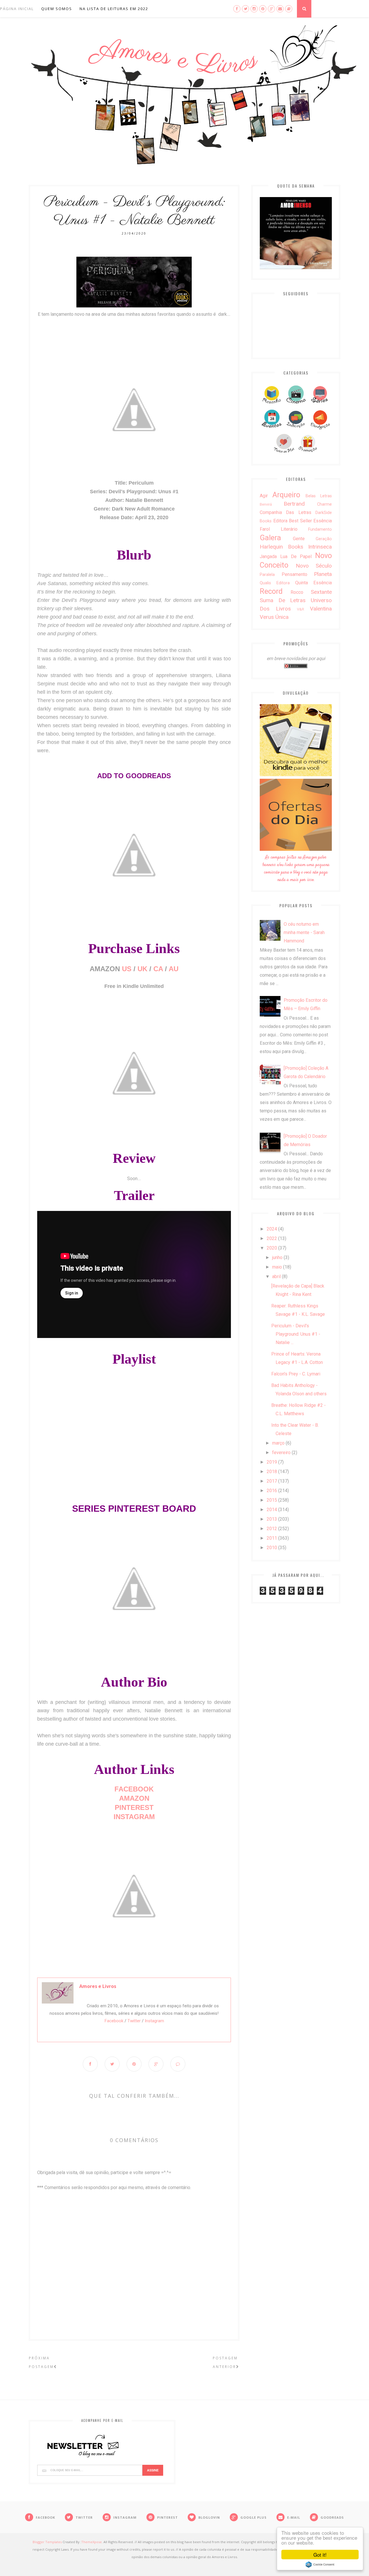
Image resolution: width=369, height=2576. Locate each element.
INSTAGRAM (134, 1817)
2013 (272, 1519)
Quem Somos (57, 9)
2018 (272, 1472)
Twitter (134, 2021)
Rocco (297, 592)
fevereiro (281, 1453)
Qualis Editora (275, 583)
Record (271, 591)
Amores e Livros (98, 1986)
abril (276, 1276)
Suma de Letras (283, 600)
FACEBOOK (134, 1789)
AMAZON (134, 1798)
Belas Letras (319, 496)
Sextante (321, 592)
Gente (299, 539)
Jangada (268, 556)
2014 (272, 1510)
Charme (324, 504)
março (278, 1443)
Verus (267, 617)
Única (282, 617)
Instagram (154, 2021)
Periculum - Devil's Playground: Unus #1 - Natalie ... (296, 1334)
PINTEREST (134, 1807)
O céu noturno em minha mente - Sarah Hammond (304, 932)
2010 (272, 1548)
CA (158, 969)
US (127, 969)
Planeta (323, 574)
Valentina (321, 609)
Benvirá (266, 504)
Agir (264, 496)
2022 (272, 1238)
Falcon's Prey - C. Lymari (296, 1374)
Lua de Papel (296, 556)
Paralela (267, 575)
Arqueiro (286, 495)
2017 (272, 1481)
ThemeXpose (92, 2542)
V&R (301, 609)
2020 (272, 1248)
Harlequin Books (282, 547)
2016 (272, 1491)
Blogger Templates (47, 2542)
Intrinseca (320, 547)
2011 (272, 1538)
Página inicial (17, 9)
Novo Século (314, 566)
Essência (323, 521)
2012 (272, 1529)
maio (277, 1267)
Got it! (320, 2555)
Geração (324, 539)
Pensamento (294, 574)
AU (174, 969)
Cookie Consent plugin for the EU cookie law (320, 2564)
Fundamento (320, 529)
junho (277, 1257)
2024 (272, 1229)
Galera (270, 538)
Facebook (114, 2021)
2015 (272, 1500)
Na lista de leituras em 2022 (114, 9)
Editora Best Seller (293, 521)
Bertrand (294, 504)
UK (142, 969)
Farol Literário (279, 529)
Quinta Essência (314, 583)
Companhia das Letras (286, 512)
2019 (272, 1462)
